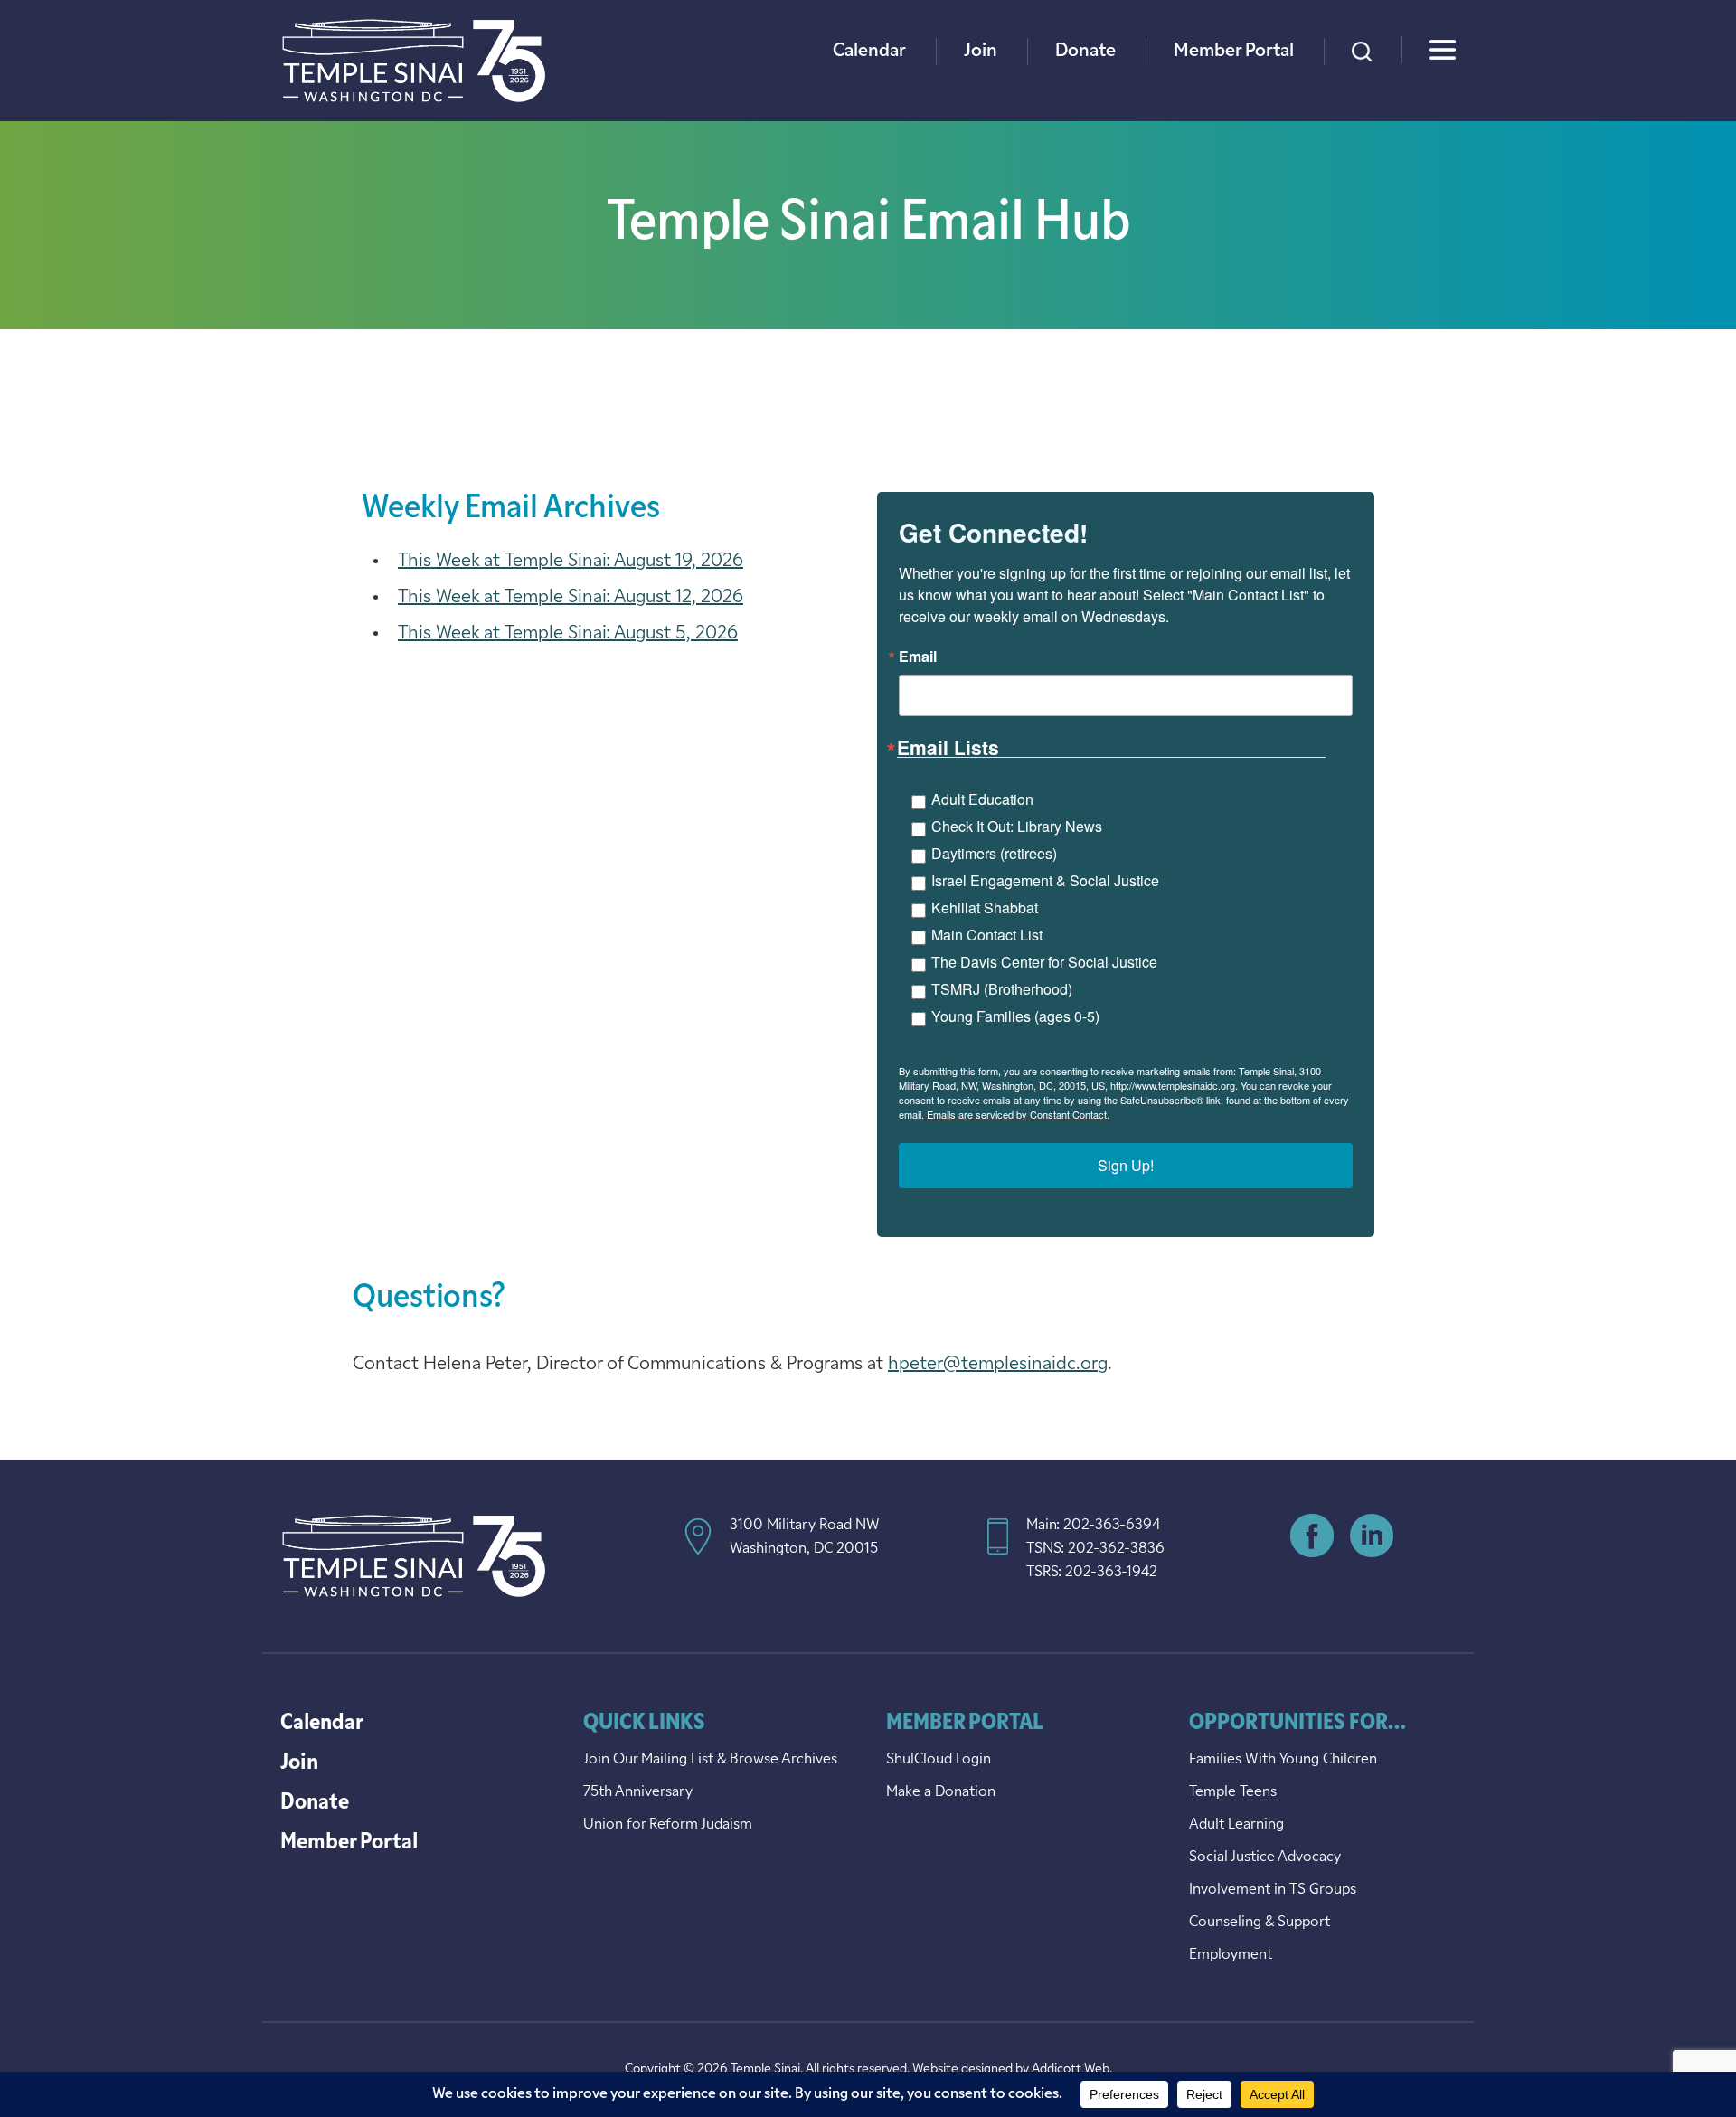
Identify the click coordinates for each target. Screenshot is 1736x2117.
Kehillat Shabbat (985, 907)
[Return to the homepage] (414, 61)
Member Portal (1234, 52)
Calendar (869, 52)
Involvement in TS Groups (1273, 1890)
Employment (1231, 1955)
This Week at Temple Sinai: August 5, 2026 (568, 634)
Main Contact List (987, 935)
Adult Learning (1236, 1825)
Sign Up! (1126, 1165)
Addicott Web (1071, 2070)
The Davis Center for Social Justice (1044, 962)
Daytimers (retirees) (994, 853)
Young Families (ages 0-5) (1015, 1016)
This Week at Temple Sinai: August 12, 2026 (571, 598)
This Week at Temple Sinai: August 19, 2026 (571, 562)
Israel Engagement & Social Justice (1045, 880)
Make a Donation (941, 1792)
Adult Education (982, 799)
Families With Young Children (1283, 1760)
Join (981, 52)
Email (918, 657)
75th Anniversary (638, 1792)
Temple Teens (1233, 1792)
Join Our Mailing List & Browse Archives (710, 1760)
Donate (1085, 52)
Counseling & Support (1260, 1923)
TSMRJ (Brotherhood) (1002, 989)
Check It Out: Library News (1017, 826)
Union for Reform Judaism (668, 1825)
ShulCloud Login (939, 1760)
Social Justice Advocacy (1265, 1857)
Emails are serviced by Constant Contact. (1018, 1114)
